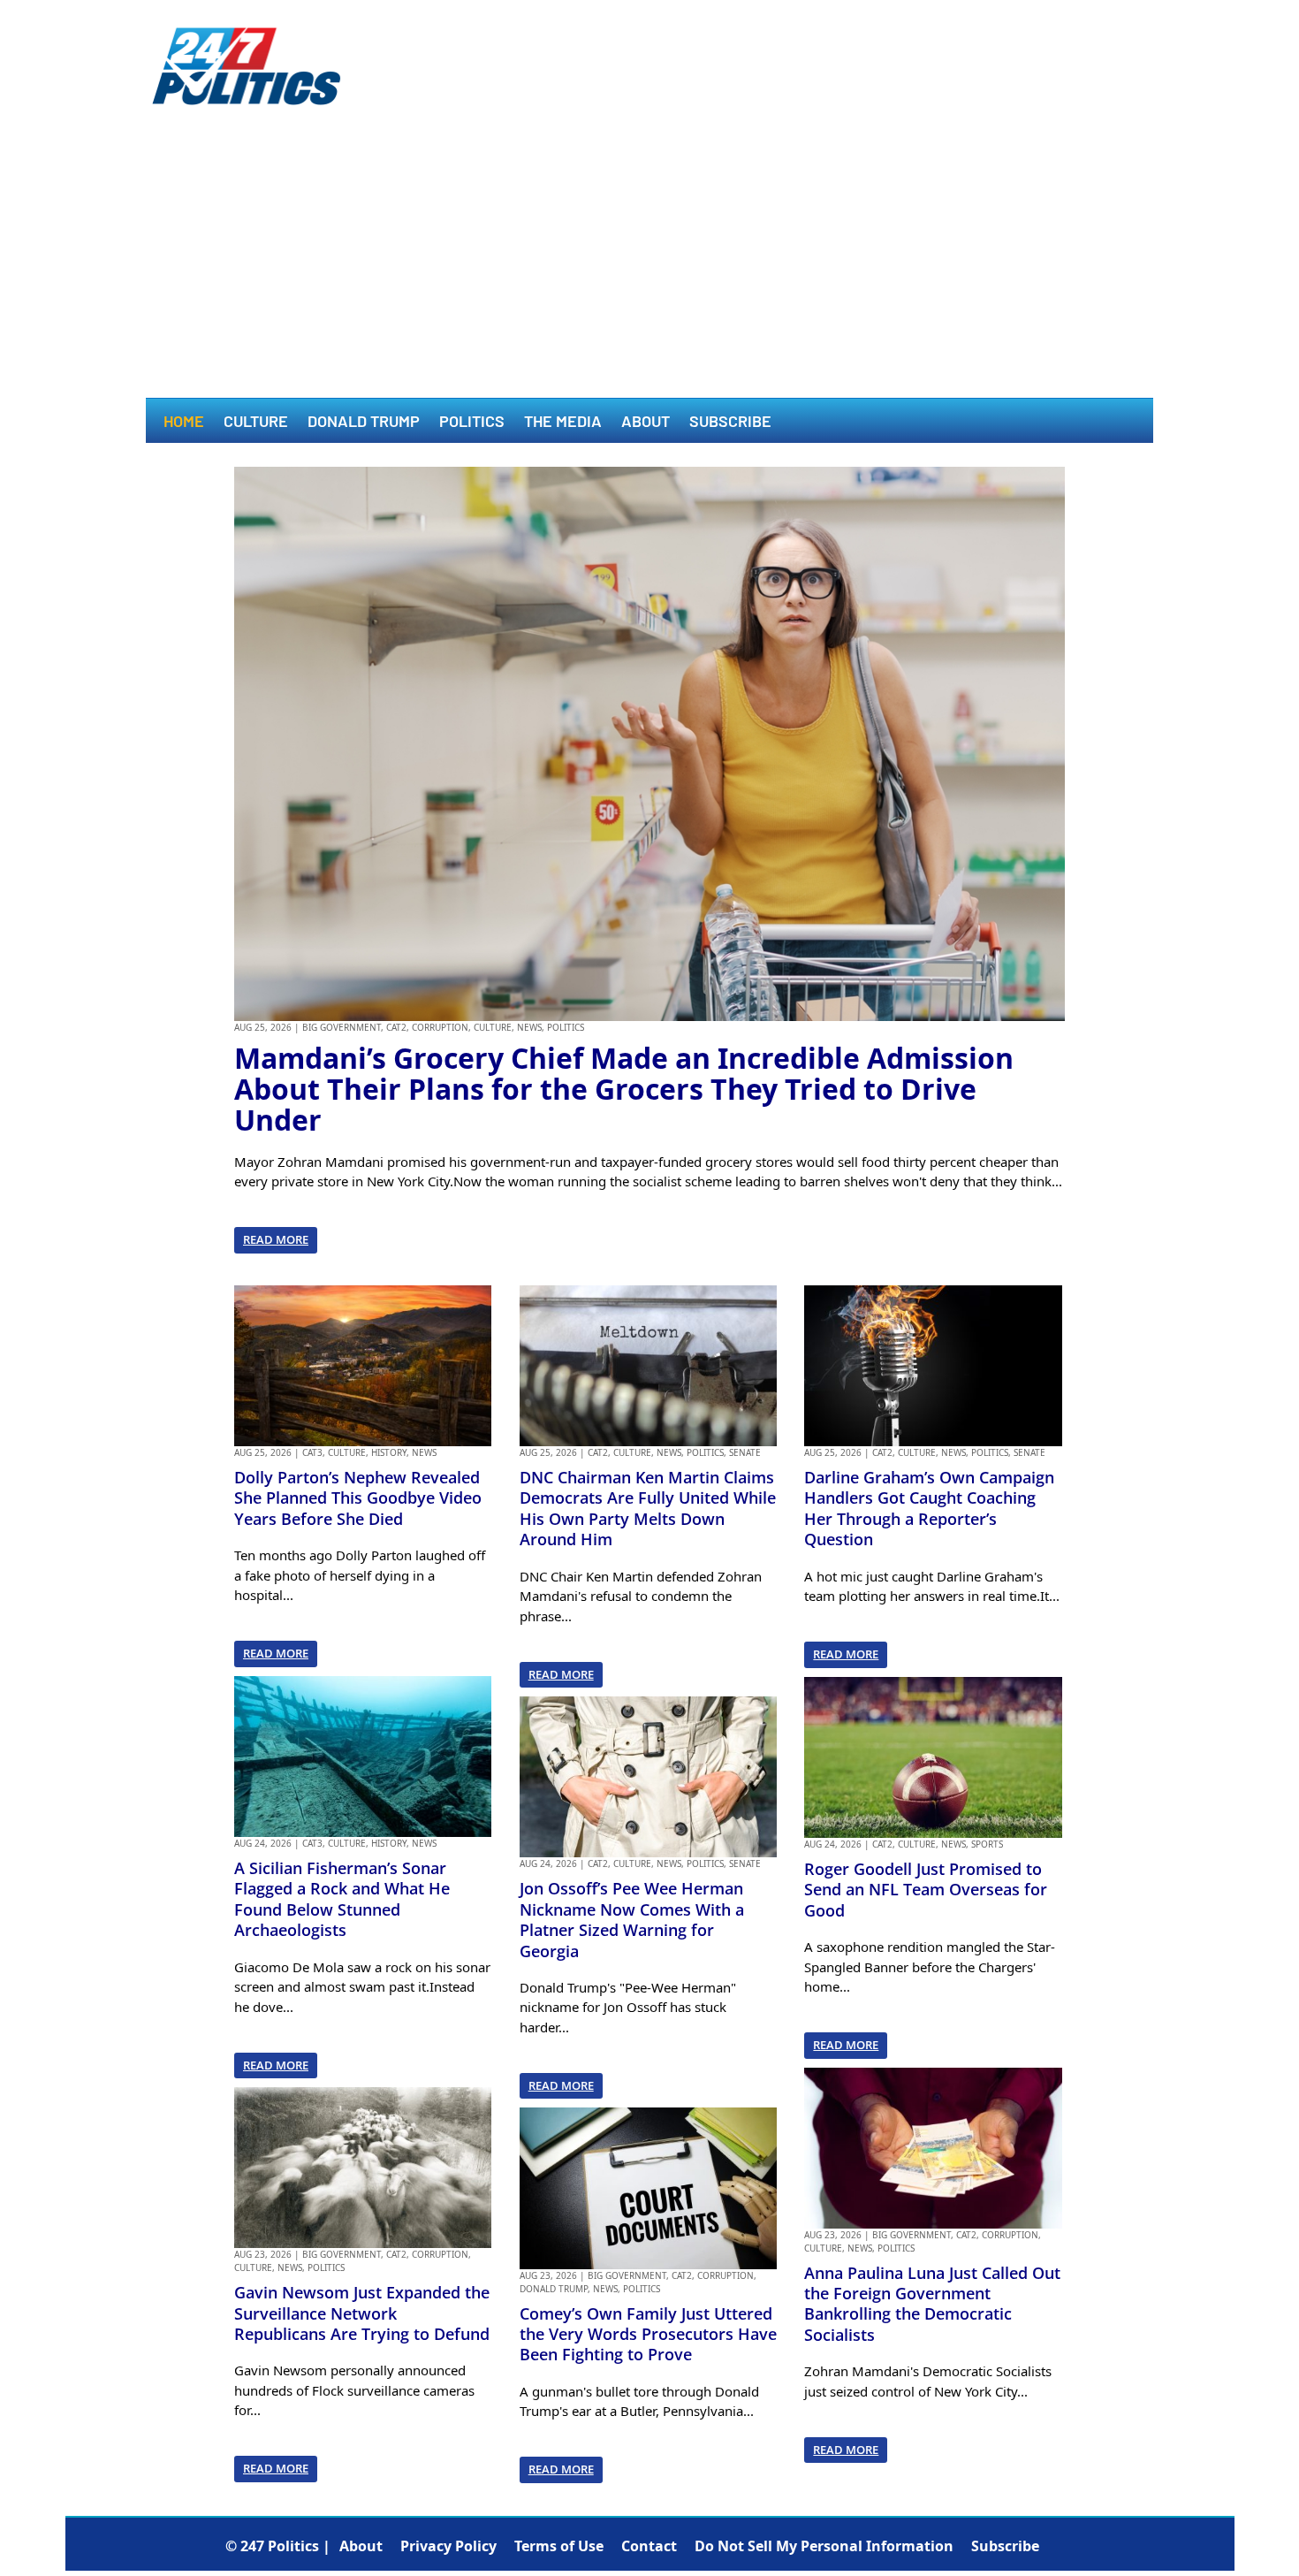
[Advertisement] (649, 265)
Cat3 (312, 1452)
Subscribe (730, 423)
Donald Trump (364, 423)
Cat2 (396, 1027)
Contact (649, 2546)
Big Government (342, 1027)
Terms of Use (559, 2546)
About (646, 423)
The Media (563, 423)
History (389, 1452)
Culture (256, 423)
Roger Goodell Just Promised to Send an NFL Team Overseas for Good (926, 1890)
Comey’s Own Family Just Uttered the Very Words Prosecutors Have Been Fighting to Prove (648, 2334)
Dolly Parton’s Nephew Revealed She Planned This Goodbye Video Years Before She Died (358, 1498)
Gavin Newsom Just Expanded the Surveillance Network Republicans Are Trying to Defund (362, 2313)
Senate (745, 1452)
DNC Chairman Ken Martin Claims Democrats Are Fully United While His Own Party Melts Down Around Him (648, 1508)
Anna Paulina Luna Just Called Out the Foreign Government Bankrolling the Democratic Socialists (932, 2304)
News (529, 1027)
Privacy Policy (448, 2546)
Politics (472, 423)
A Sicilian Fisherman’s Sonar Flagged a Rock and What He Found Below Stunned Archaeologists (342, 1899)
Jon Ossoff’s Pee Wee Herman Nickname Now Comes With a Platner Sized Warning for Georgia (632, 1919)
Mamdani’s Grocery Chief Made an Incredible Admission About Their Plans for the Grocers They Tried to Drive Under (624, 1089)
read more (276, 1239)
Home (184, 423)
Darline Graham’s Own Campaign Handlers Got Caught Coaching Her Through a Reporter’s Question (929, 1508)
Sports (987, 1844)
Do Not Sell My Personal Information (824, 2546)
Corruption (440, 1027)
